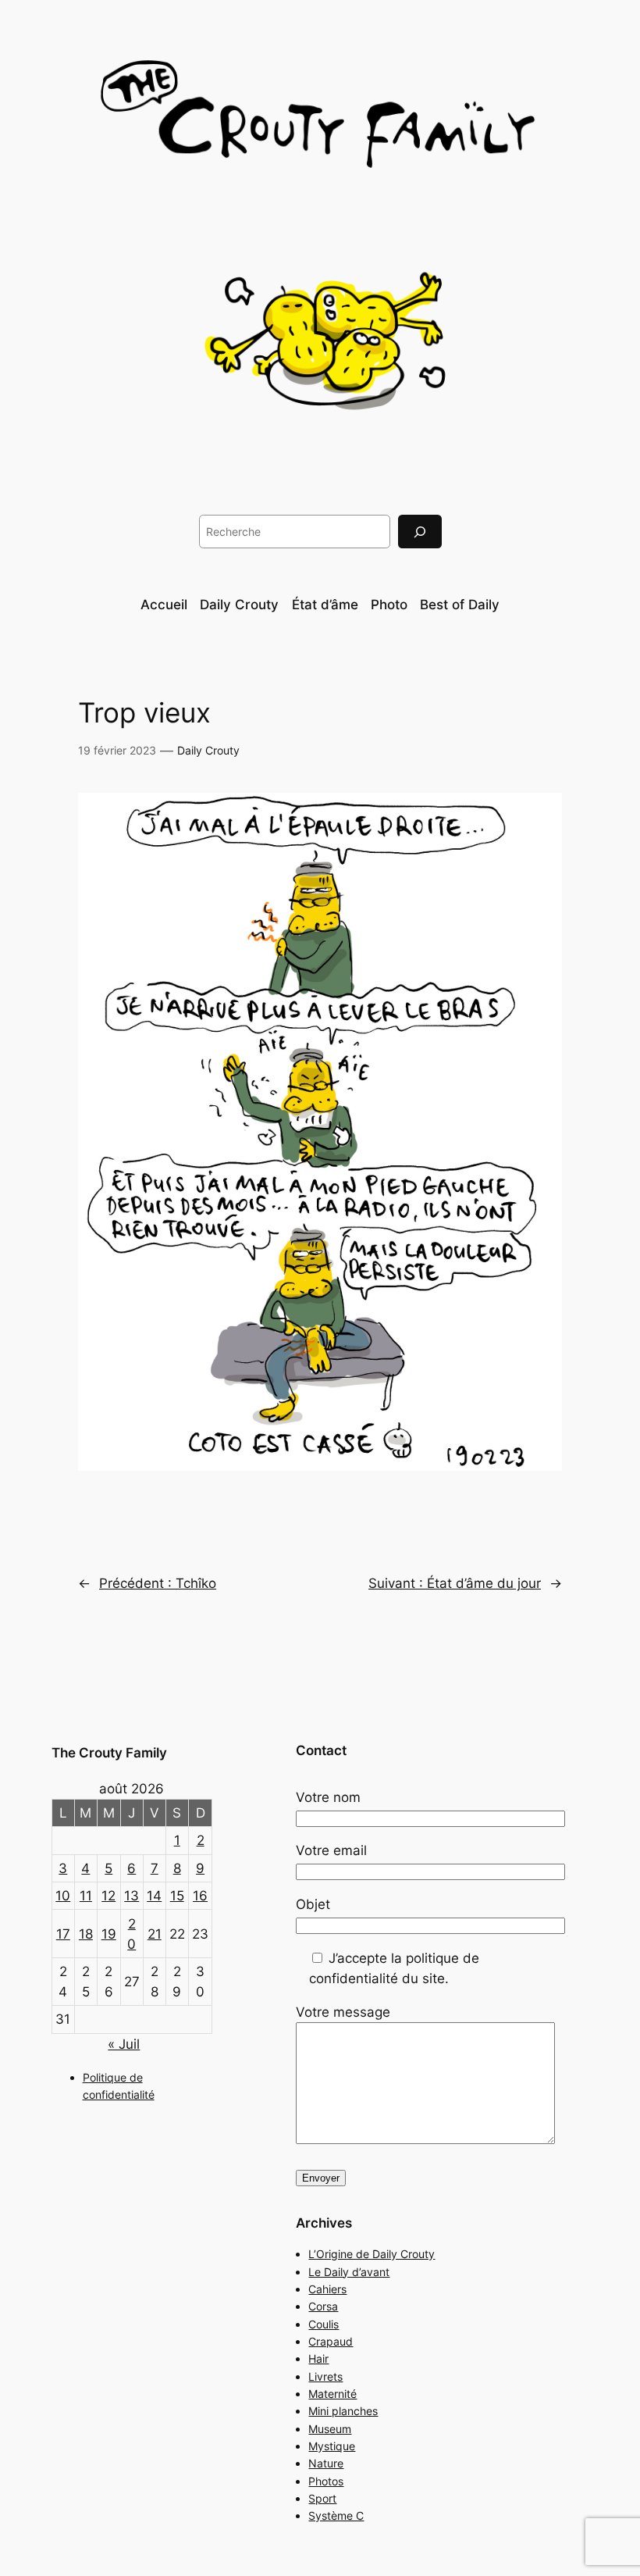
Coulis (324, 2324)
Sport (322, 2498)
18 (86, 1934)
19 (109, 1934)
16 (200, 1896)
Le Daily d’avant (349, 2272)
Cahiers (327, 2289)
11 (86, 1896)
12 (108, 1896)
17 (63, 1934)
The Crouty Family (109, 1753)
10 (63, 1896)
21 (155, 1934)
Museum (330, 2429)
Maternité (332, 2394)
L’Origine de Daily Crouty (372, 2254)
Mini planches (343, 2411)
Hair (318, 2358)
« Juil (124, 2044)
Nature (326, 2463)
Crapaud (331, 2341)
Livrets (325, 2376)
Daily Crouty (208, 750)
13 (132, 1896)
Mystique (332, 2446)
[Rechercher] (420, 532)
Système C (336, 2515)
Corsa (323, 2306)
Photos (326, 2481)
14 (154, 1896)
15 (177, 1896)
